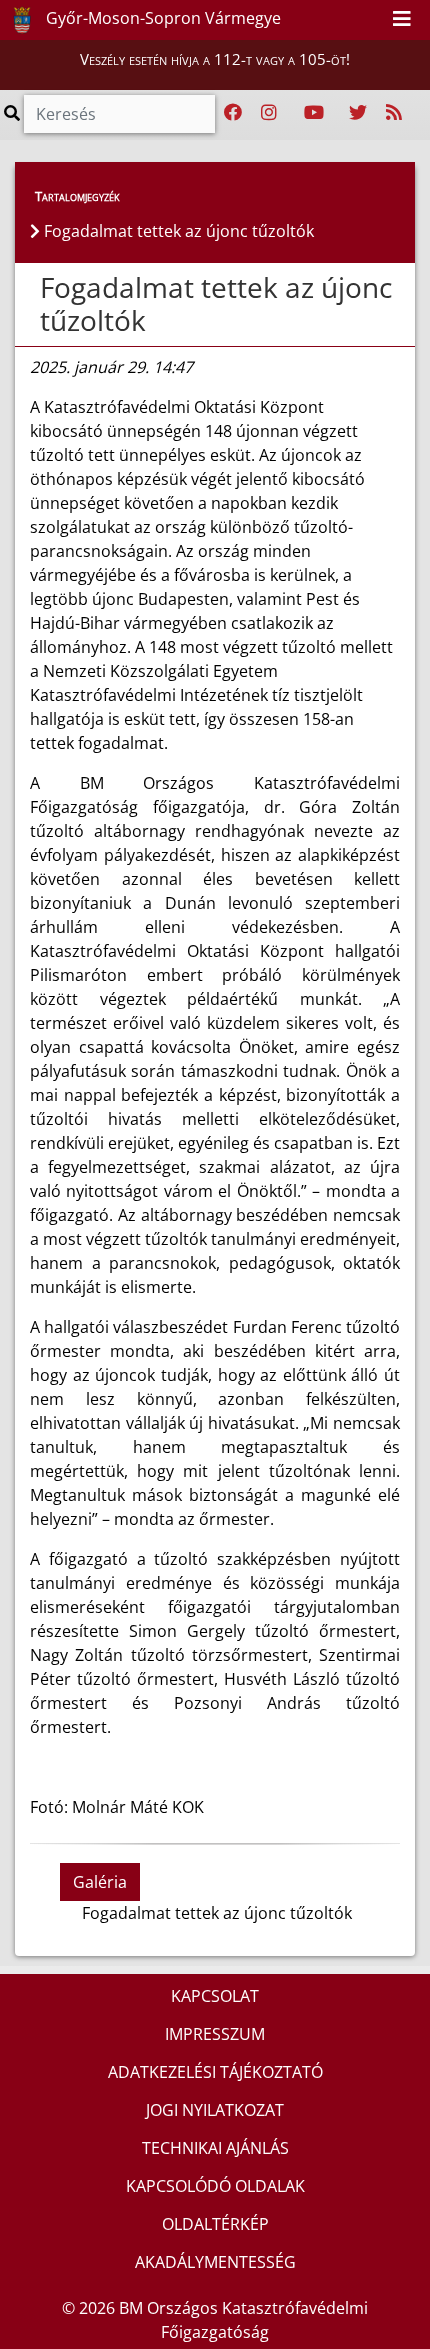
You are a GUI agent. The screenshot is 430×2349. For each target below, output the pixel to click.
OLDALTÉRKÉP (215, 2224)
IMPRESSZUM (215, 2034)
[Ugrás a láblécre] (370, 19)
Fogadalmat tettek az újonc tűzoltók (216, 304)
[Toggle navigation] (402, 20)
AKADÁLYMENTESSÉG (215, 2262)
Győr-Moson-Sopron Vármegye (161, 18)
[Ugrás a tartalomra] (348, 19)
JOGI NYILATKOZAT (215, 2110)
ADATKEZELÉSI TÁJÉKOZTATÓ (215, 2072)
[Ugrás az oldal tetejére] (38, 288)
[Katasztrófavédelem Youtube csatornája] (314, 113)
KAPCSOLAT (215, 1996)
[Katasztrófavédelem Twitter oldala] (358, 113)
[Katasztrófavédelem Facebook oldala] (233, 113)
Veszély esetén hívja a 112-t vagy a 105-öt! (215, 59)
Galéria (100, 1882)
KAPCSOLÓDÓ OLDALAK (215, 2186)
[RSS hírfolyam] (394, 113)
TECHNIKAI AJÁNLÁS (215, 2148)
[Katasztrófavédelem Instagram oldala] (269, 113)
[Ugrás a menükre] (326, 19)
